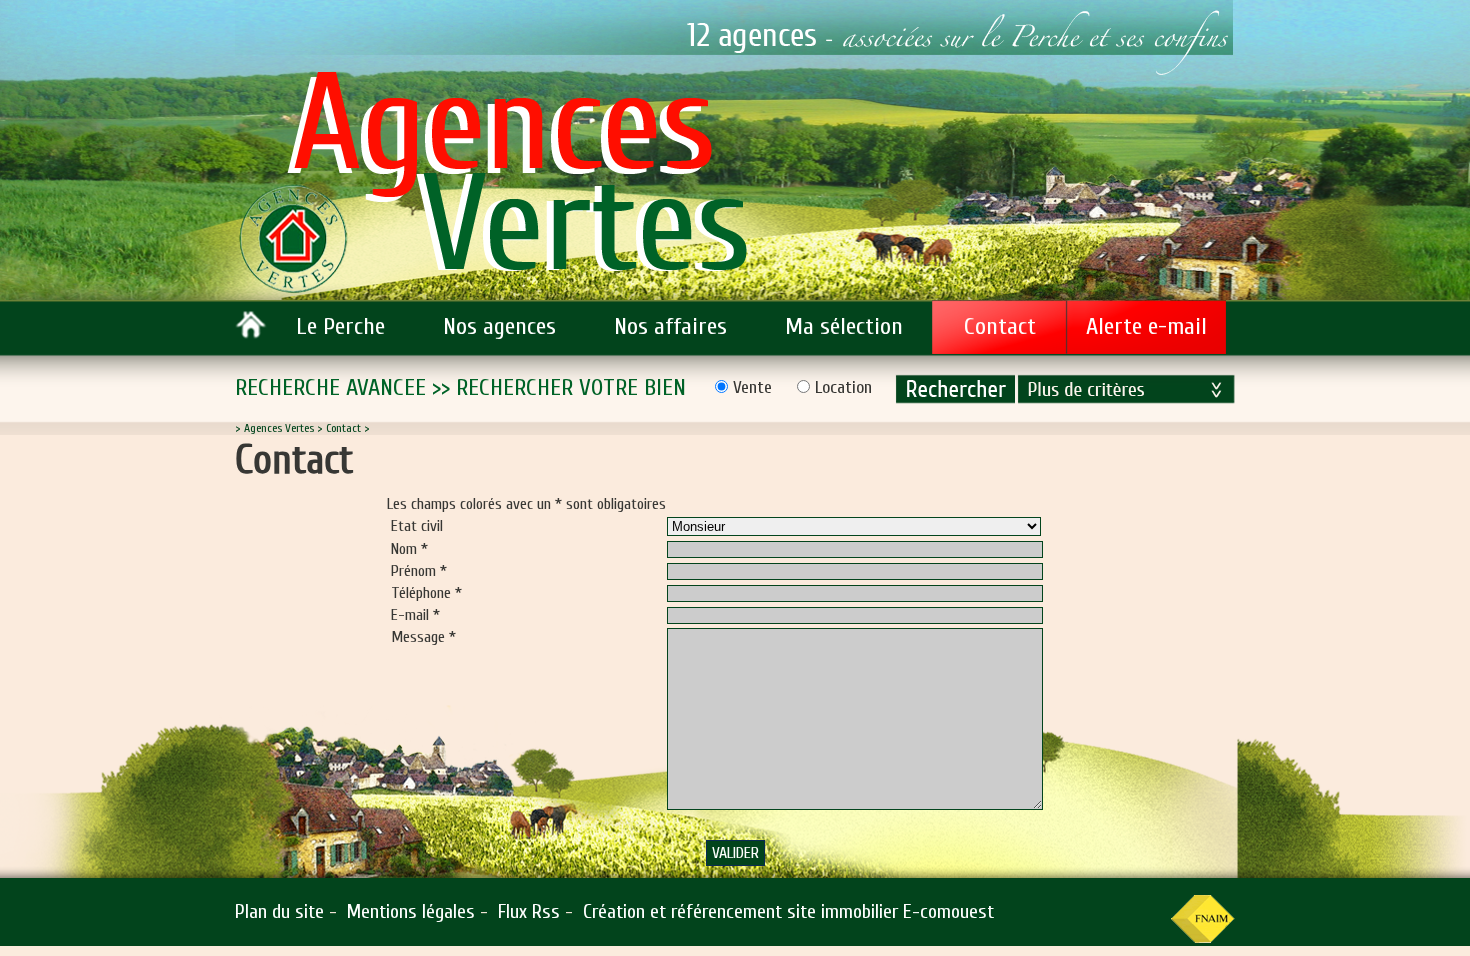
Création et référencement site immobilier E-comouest (788, 911)
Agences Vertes (279, 428)
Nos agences (499, 326)
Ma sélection (844, 326)
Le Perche (340, 326)
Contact (1000, 326)
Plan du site (279, 911)
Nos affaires (670, 326)
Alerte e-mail (1146, 326)
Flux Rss (529, 911)
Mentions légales (411, 911)
